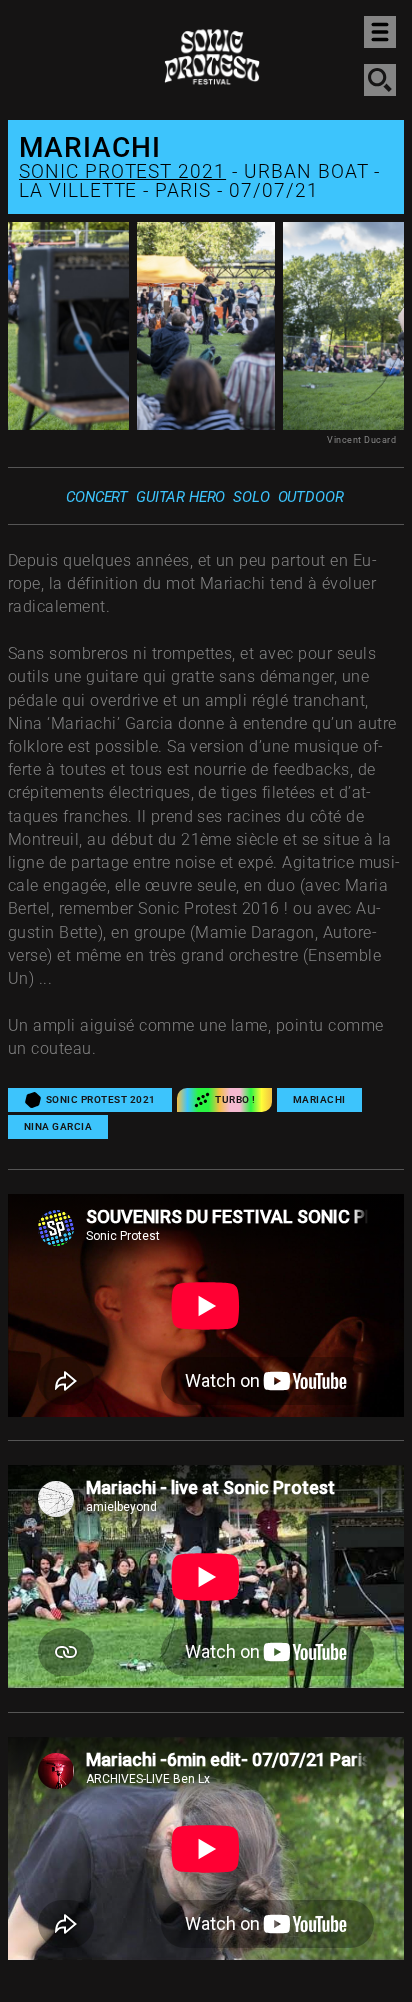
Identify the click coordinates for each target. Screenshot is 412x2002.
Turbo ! (235, 1099)
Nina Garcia (58, 1126)
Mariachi (319, 1099)
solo (251, 497)
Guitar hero (180, 497)
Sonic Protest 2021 (122, 171)
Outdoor (311, 497)
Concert (97, 497)
